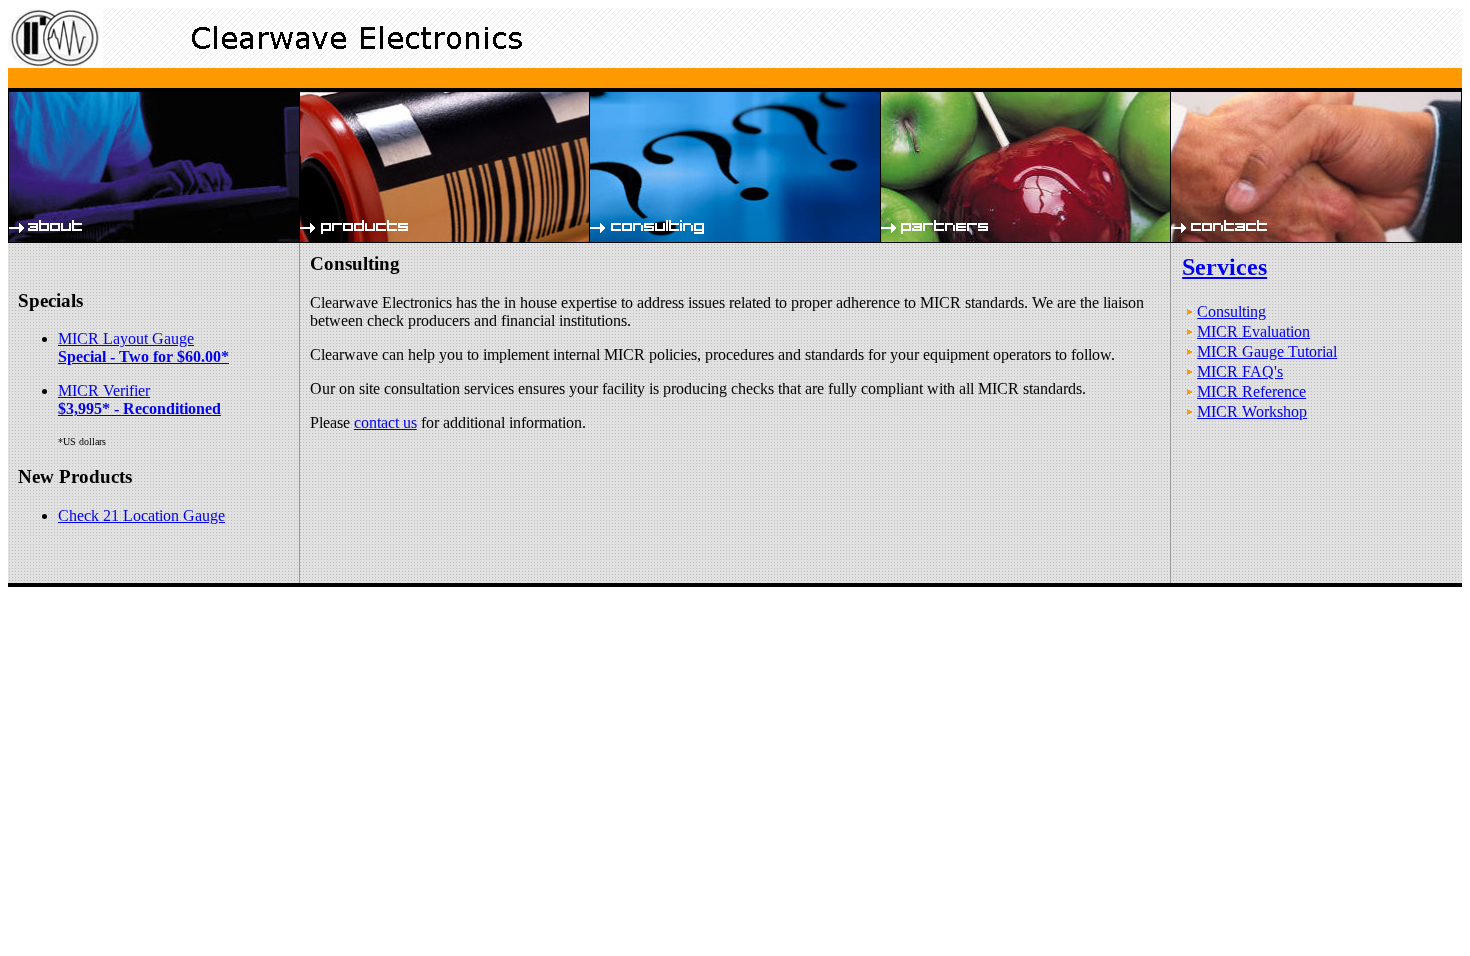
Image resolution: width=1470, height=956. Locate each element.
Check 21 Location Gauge (141, 515)
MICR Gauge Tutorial (1267, 351)
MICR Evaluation (1253, 331)
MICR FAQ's (1240, 371)
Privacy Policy (111, 592)
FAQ (21, 592)
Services (1224, 267)
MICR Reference (1251, 391)
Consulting (1231, 311)
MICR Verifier (139, 399)
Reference (56, 592)
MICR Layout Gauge (143, 347)
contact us (385, 422)
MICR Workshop (1252, 411)
